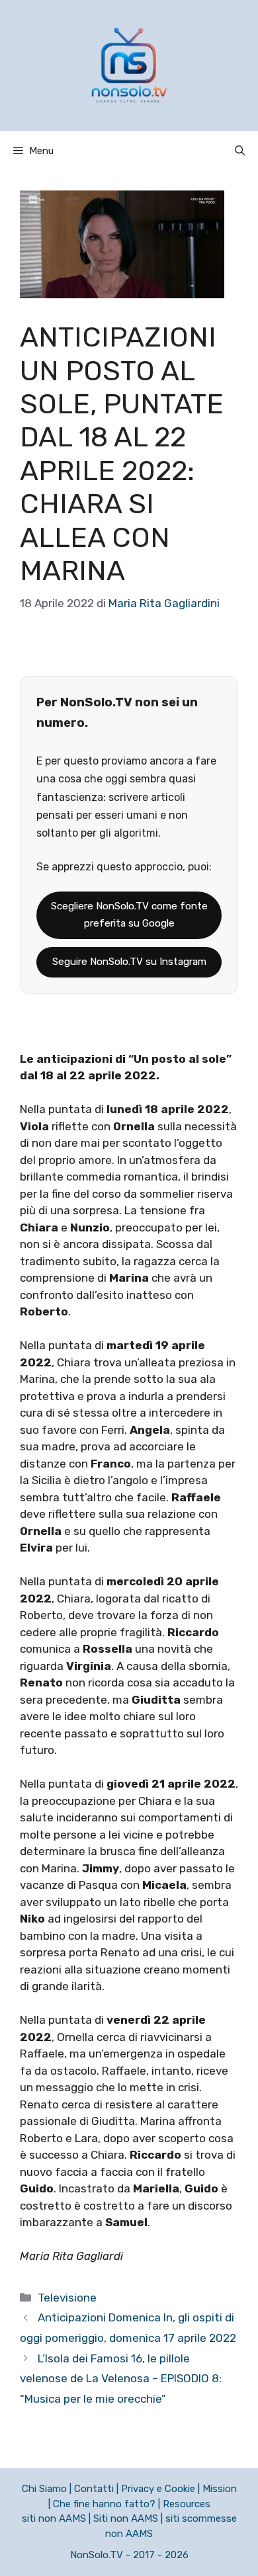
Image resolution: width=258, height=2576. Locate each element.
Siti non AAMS (126, 2518)
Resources (187, 2504)
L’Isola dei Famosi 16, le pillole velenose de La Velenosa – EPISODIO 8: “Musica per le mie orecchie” (121, 2379)
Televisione (67, 2298)
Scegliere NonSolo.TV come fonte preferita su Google (129, 915)
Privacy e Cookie (158, 2489)
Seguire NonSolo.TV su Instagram (129, 962)
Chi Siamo (44, 2489)
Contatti (94, 2489)
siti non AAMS (54, 2518)
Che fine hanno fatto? (104, 2504)
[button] (240, 151)
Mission (220, 2489)
